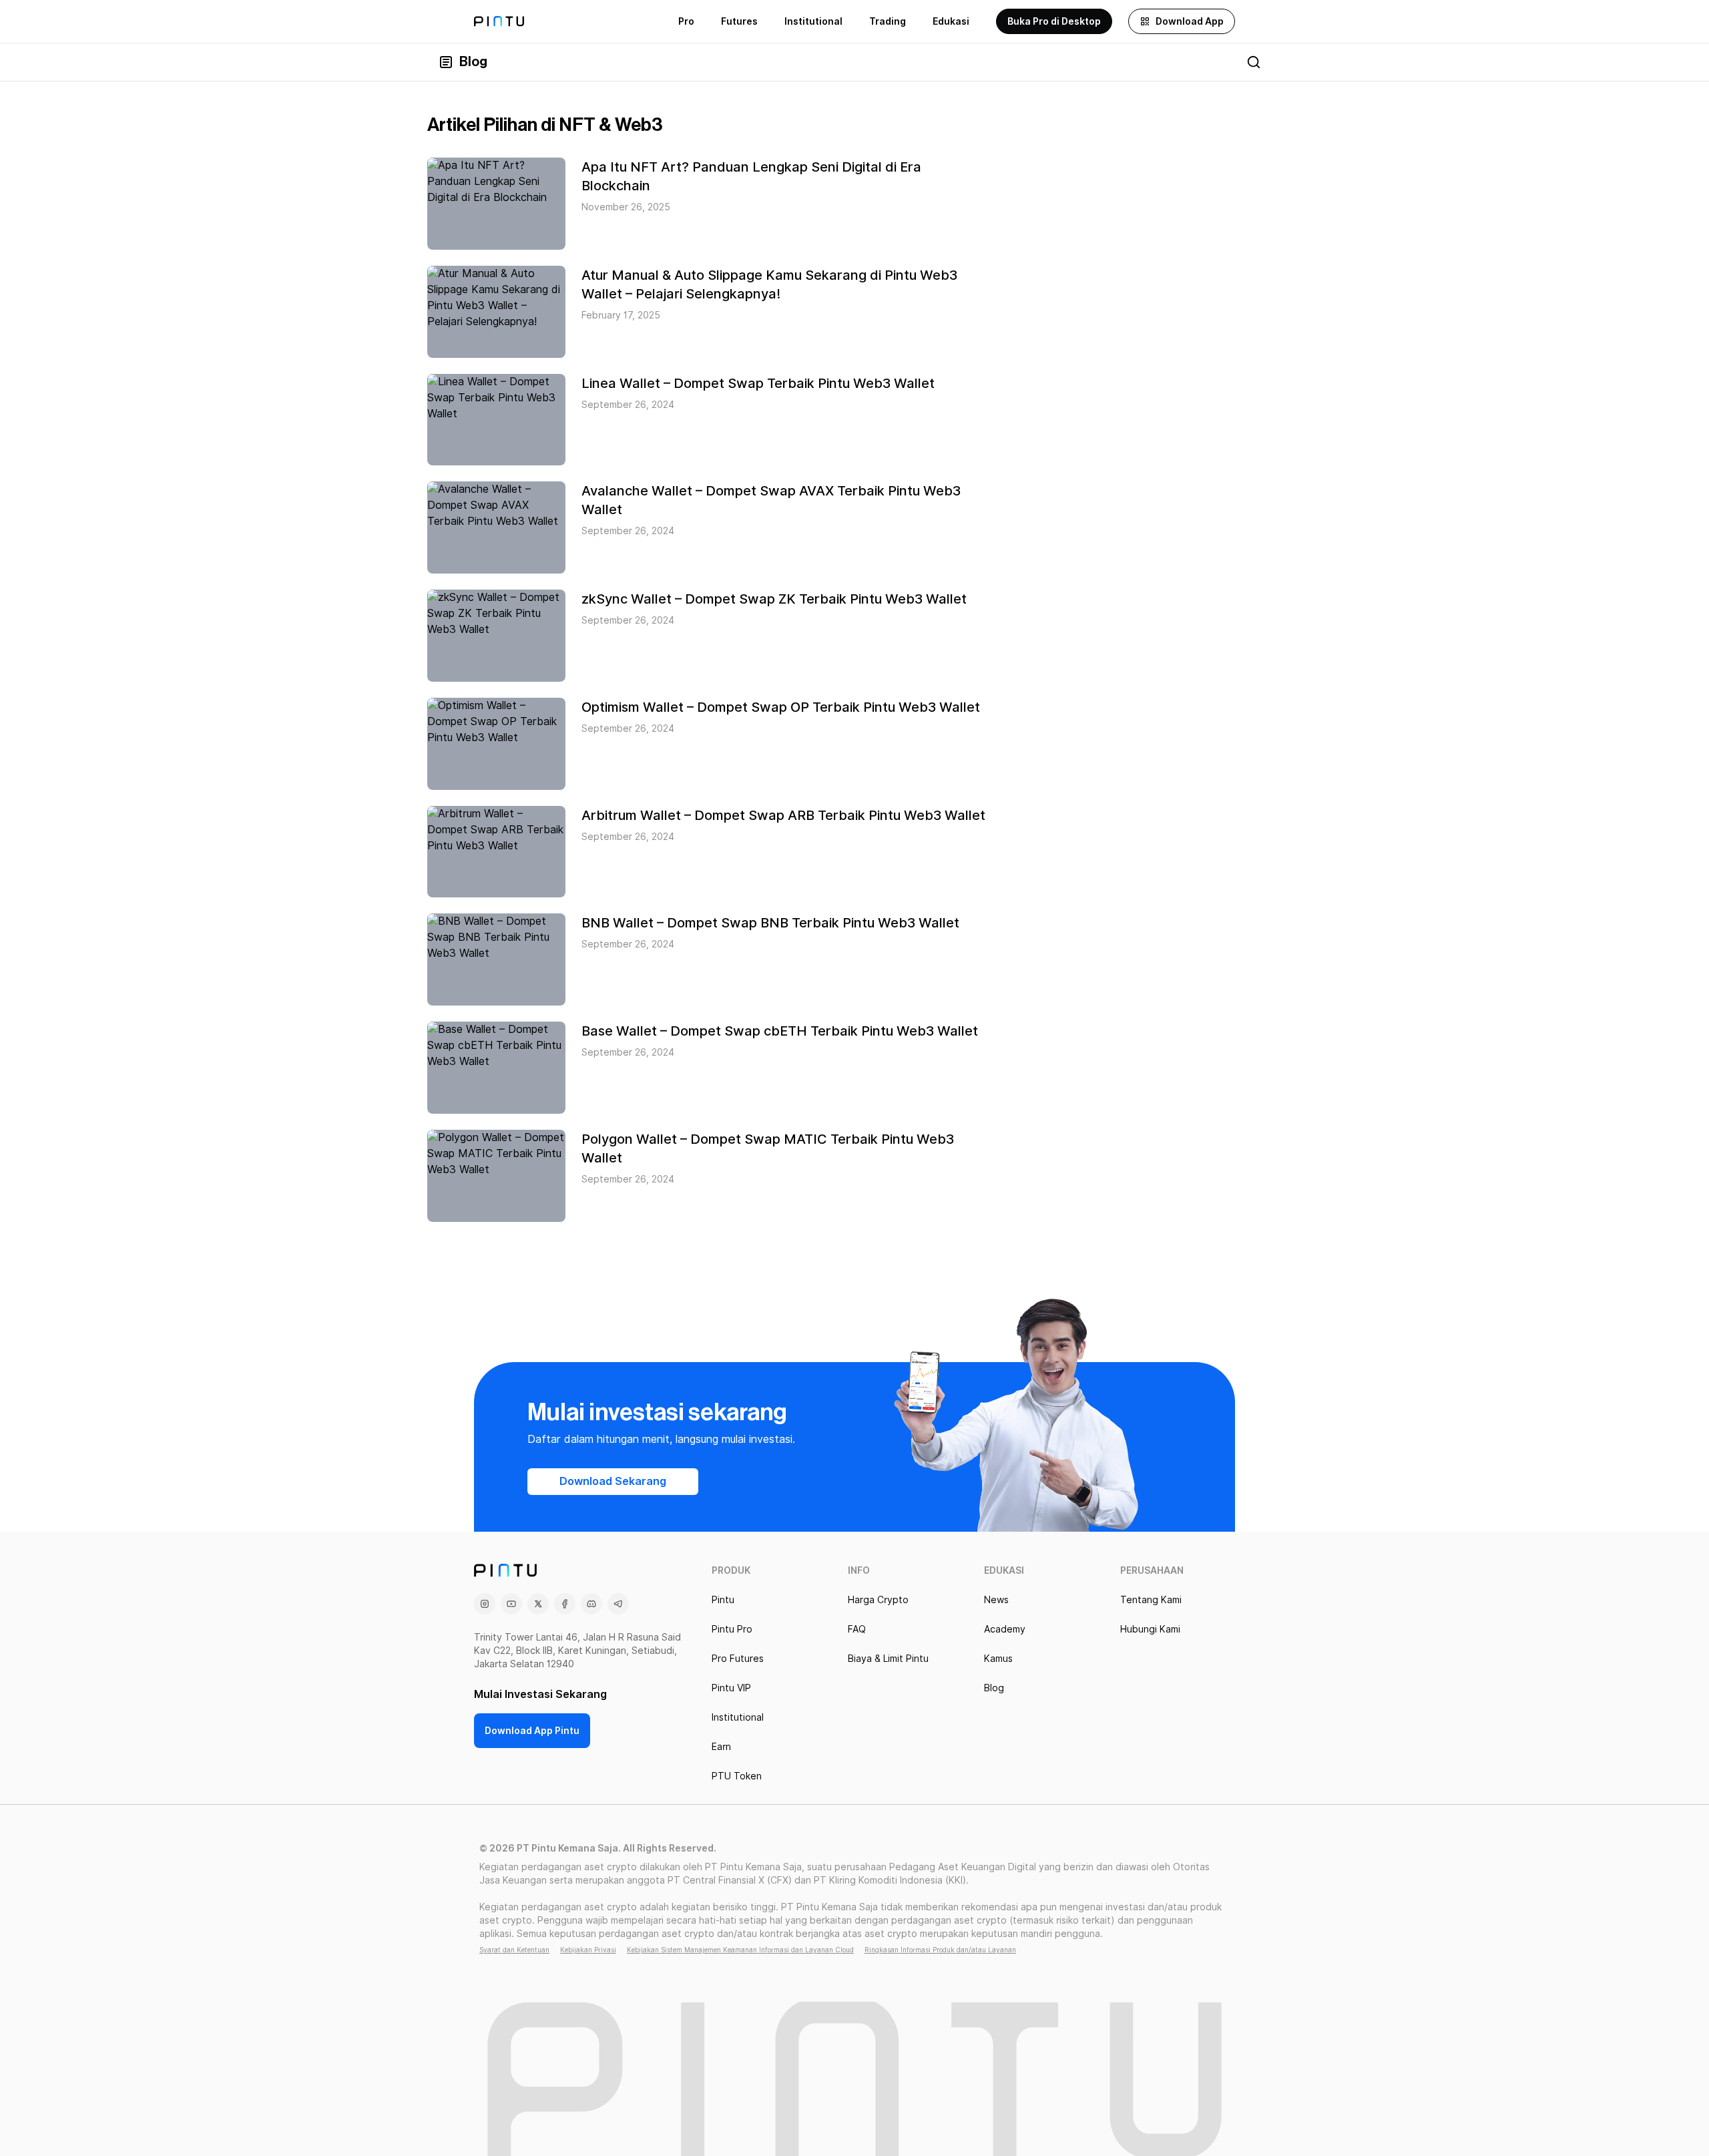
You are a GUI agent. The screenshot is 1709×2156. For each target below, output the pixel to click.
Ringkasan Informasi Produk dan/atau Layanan (940, 1950)
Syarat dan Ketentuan (514, 1950)
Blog (473, 62)
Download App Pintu (532, 1731)
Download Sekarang (613, 1481)
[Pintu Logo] (499, 21)
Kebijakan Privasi (588, 1950)
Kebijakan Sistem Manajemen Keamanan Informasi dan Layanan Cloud (740, 1950)
